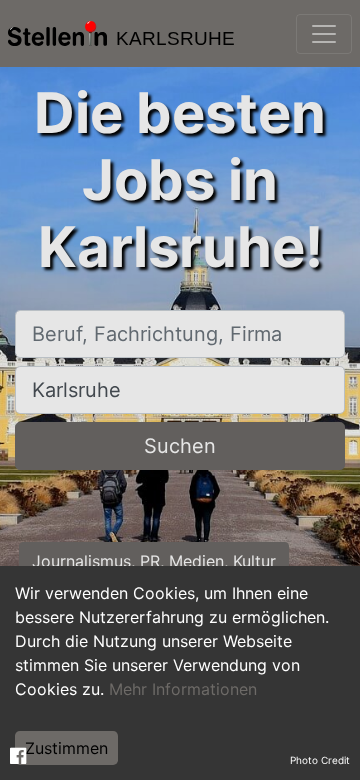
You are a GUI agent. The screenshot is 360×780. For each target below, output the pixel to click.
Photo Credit (320, 760)
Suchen (180, 446)
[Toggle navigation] (324, 34)
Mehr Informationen (183, 689)
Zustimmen (66, 748)
